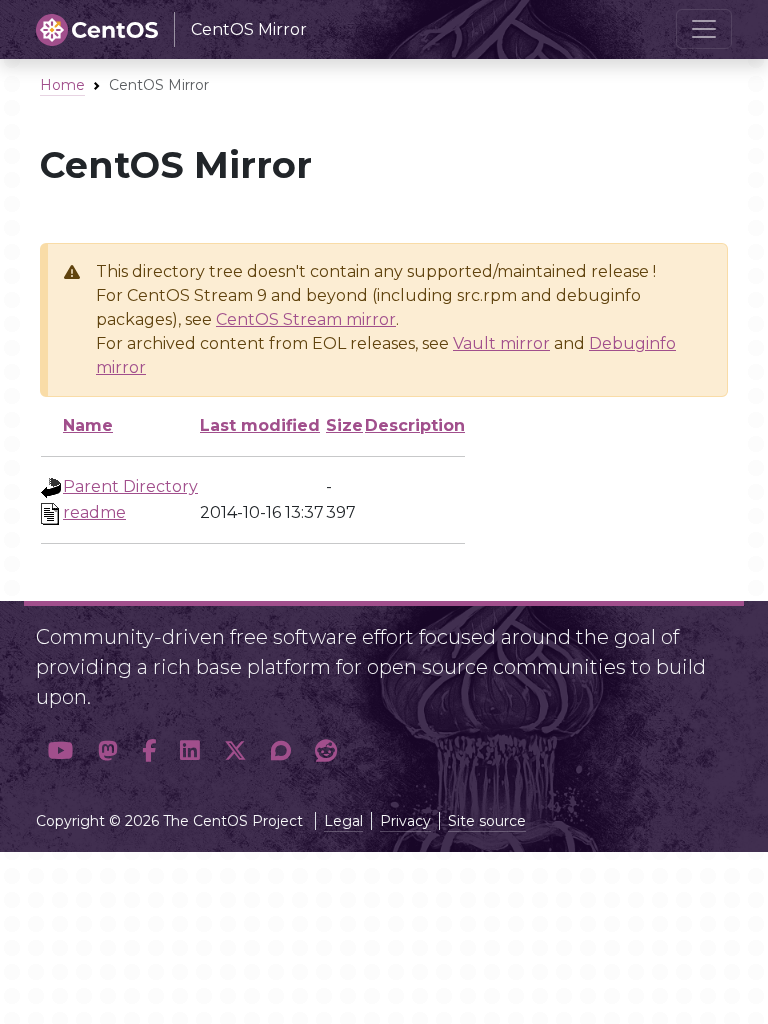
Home (62, 85)
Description (415, 425)
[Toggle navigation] (704, 29)
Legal (343, 821)
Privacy (405, 821)
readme (94, 512)
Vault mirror (501, 343)
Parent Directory (130, 486)
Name (88, 425)
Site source (487, 821)
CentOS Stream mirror (306, 319)
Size (344, 425)
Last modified (260, 425)
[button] (61, 751)
